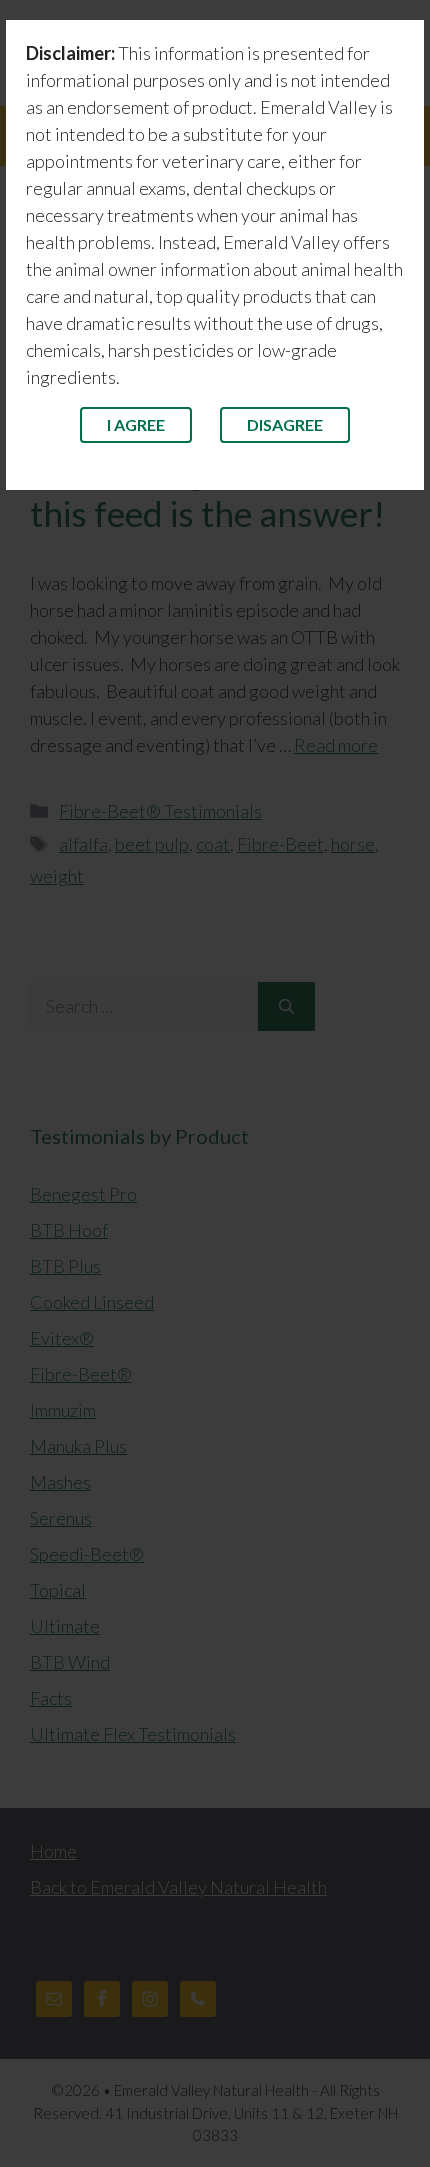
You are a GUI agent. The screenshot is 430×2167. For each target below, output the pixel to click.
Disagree (285, 424)
